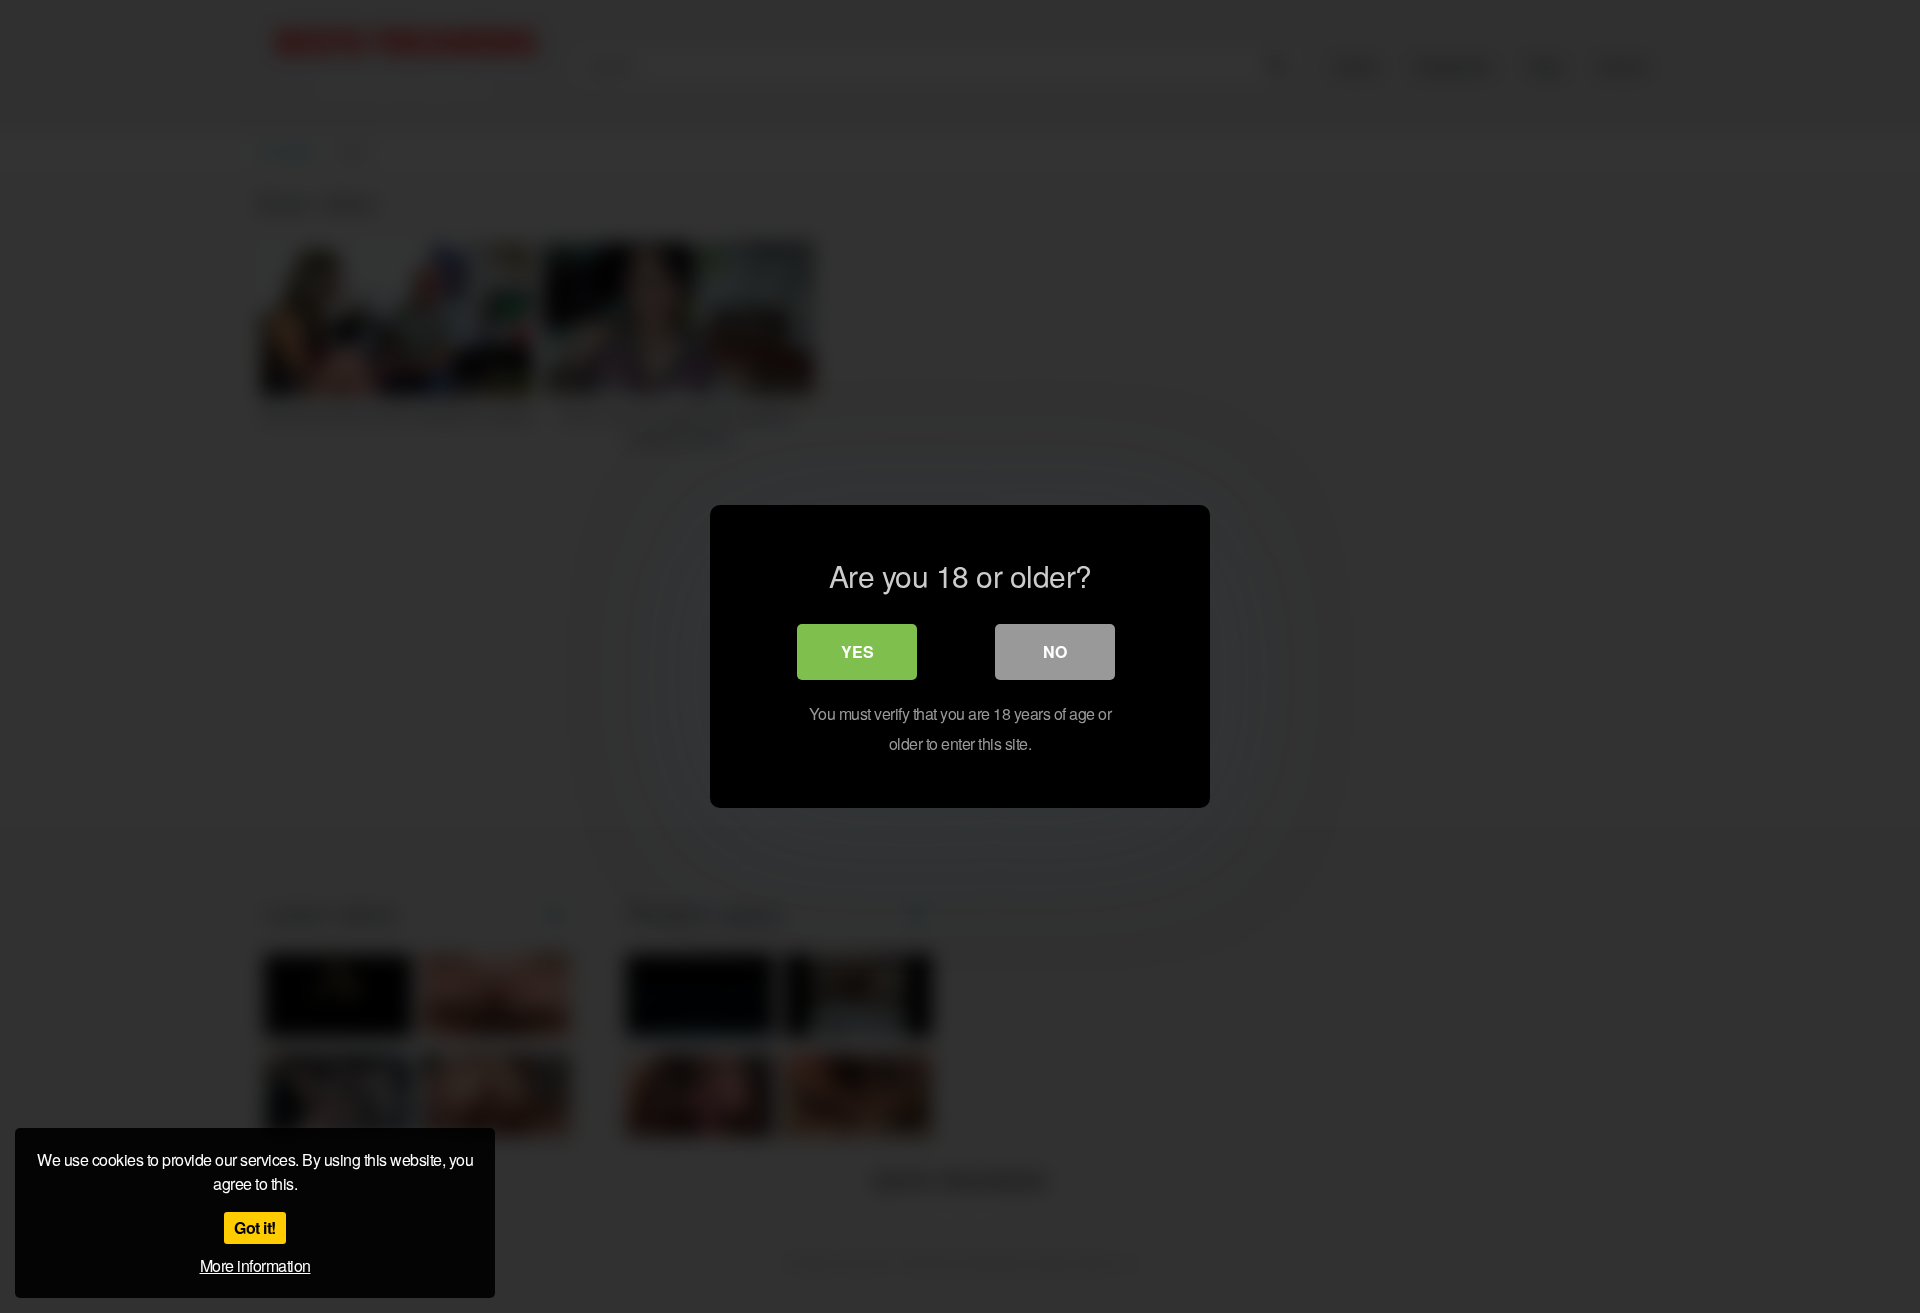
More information (255, 1265)
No (1055, 651)
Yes (857, 651)
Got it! (255, 1227)
